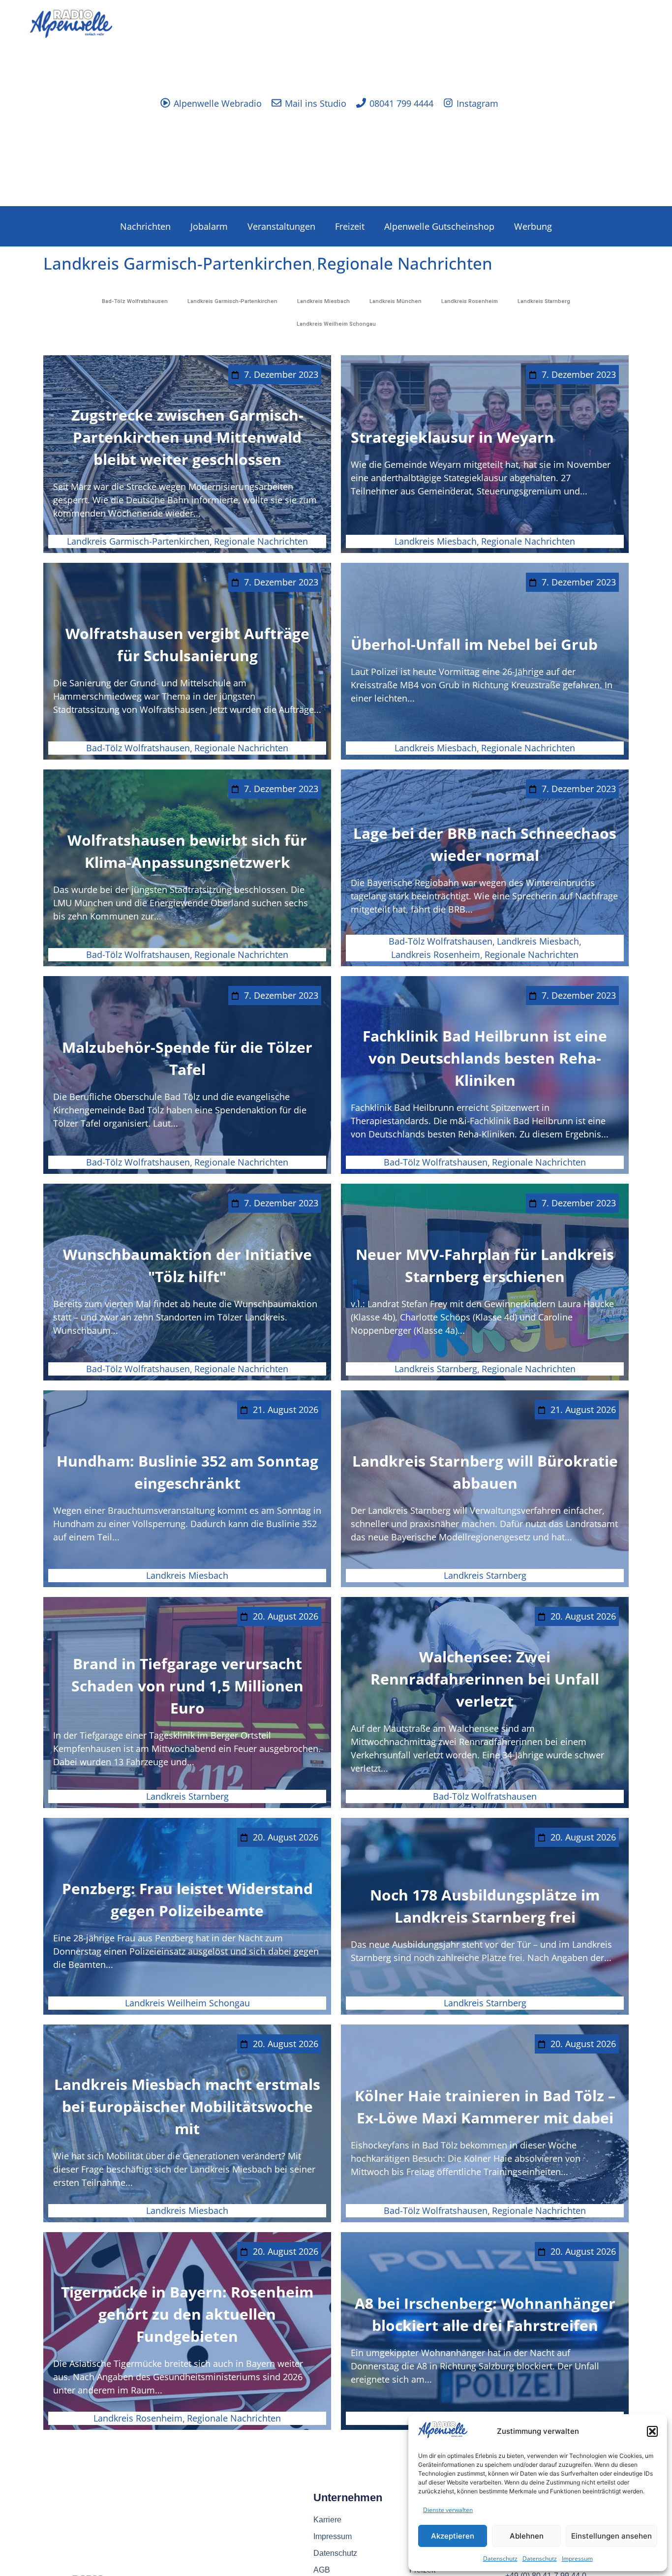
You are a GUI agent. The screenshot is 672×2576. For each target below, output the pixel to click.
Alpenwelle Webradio (218, 103)
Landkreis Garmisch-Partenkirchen (178, 263)
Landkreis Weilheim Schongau (336, 324)
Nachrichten (145, 226)
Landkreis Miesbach (323, 301)
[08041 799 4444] (361, 103)
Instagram (477, 103)
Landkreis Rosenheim (470, 301)
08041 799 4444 (401, 103)
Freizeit (350, 226)
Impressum (577, 2559)
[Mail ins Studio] (276, 103)
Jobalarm (209, 226)
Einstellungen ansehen (611, 2536)
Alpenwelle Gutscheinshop (439, 226)
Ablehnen (527, 2536)
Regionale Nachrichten (405, 263)
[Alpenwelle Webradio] (165, 103)
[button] (652, 2431)
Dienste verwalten (448, 2510)
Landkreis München (396, 301)
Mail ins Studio (316, 103)
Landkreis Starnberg (544, 301)
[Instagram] (448, 103)
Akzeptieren (453, 2536)
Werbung (533, 226)
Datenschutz (500, 2559)
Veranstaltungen (281, 226)
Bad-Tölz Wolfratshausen (135, 301)
